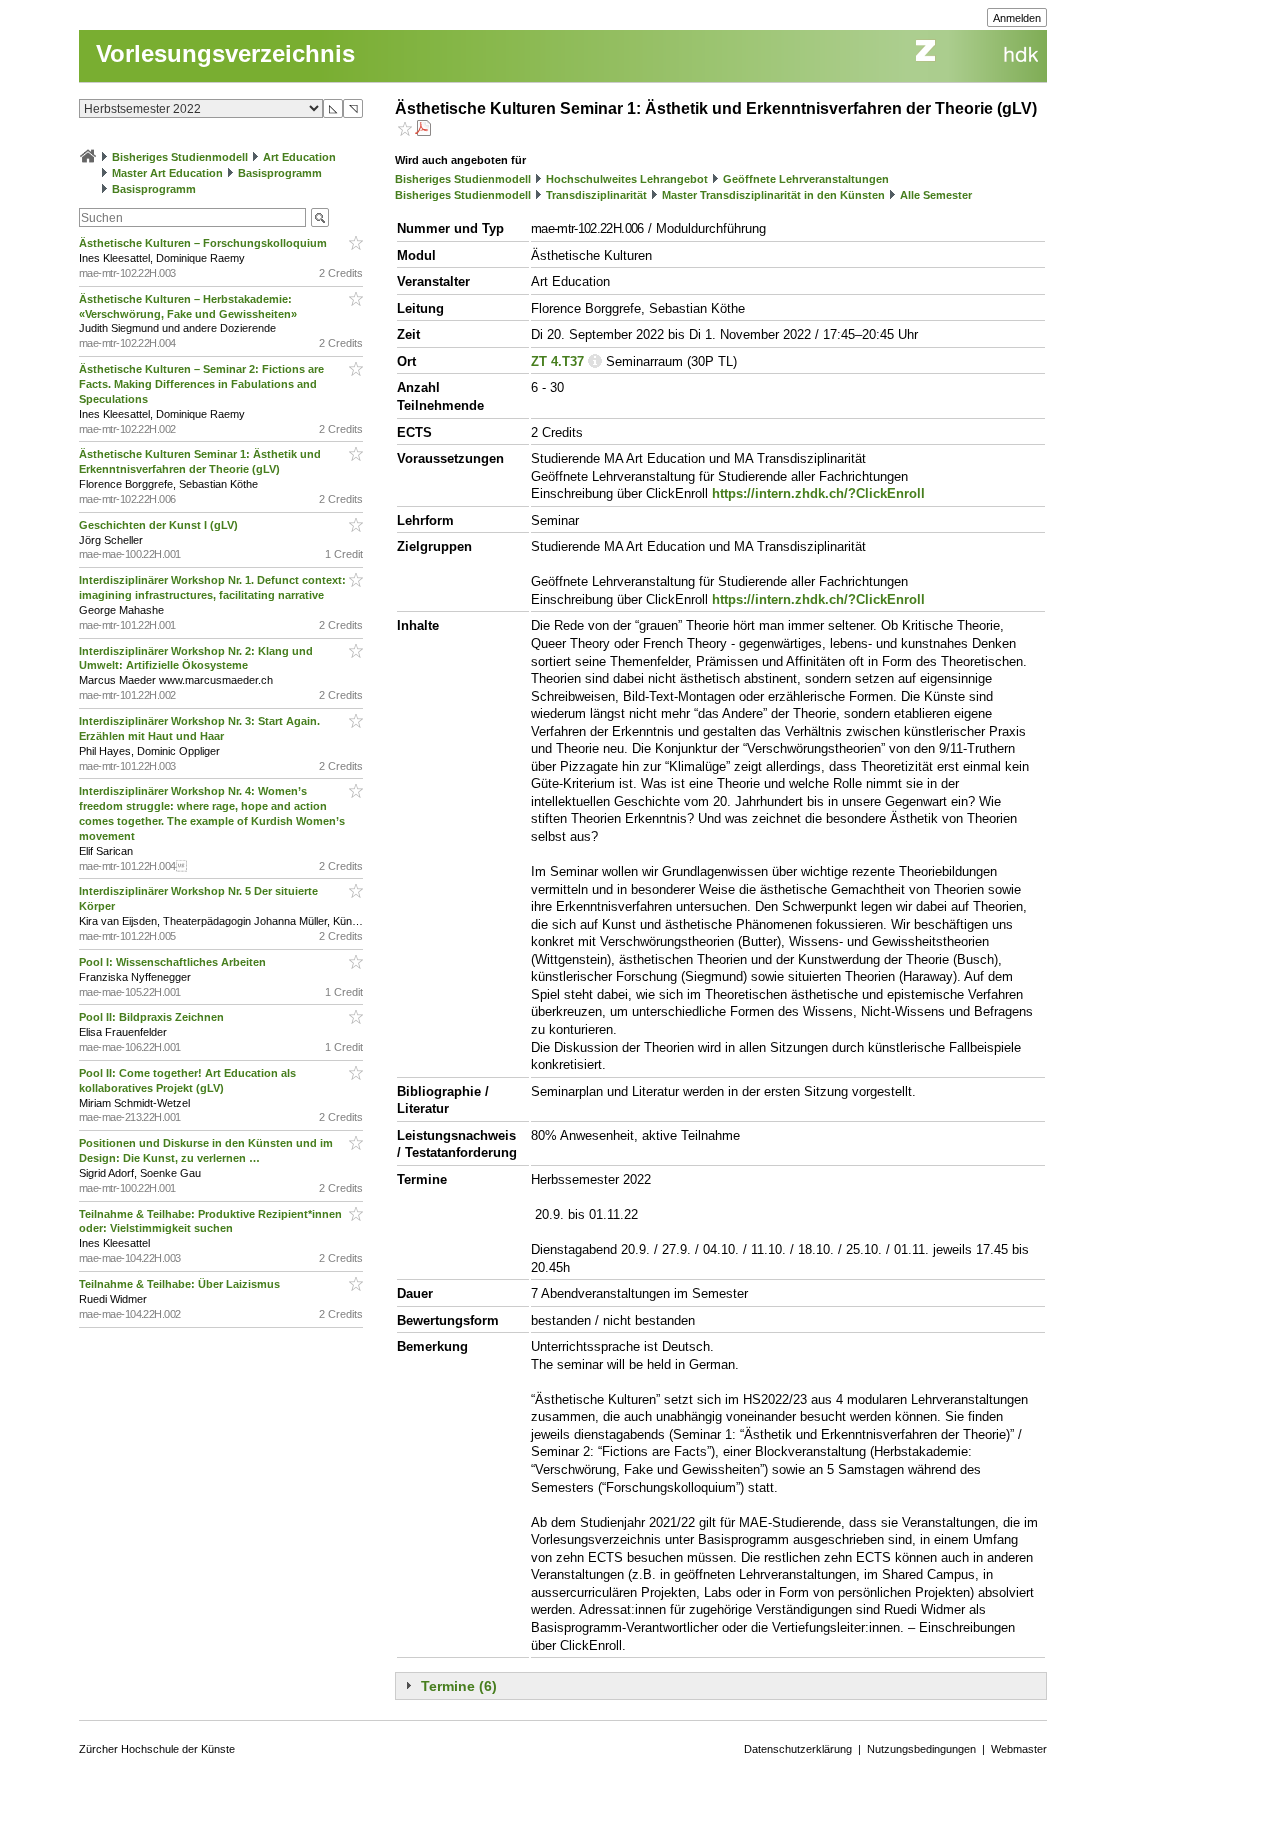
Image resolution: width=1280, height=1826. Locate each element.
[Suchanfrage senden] (320, 217)
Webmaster (1019, 1749)
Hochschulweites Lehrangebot (627, 179)
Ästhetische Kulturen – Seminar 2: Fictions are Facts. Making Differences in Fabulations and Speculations (201, 384)
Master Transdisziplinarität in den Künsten (773, 195)
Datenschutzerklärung (798, 1749)
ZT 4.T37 (557, 361)
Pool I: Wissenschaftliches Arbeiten (174, 962)
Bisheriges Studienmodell (180, 157)
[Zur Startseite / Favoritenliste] (88, 157)
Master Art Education (167, 173)
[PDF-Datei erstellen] (423, 130)
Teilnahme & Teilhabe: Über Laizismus (181, 1284)
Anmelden (1017, 18)
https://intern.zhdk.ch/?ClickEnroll (818, 493)
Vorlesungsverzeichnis (225, 53)
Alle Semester (936, 195)
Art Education (299, 157)
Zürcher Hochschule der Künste (157, 1749)
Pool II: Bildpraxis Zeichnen (153, 1017)
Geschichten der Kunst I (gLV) (160, 525)
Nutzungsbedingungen (921, 1749)
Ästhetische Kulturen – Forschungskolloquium (204, 243)
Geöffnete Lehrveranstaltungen (806, 179)
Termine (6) (459, 1686)
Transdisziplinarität (596, 195)
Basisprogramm (280, 173)
